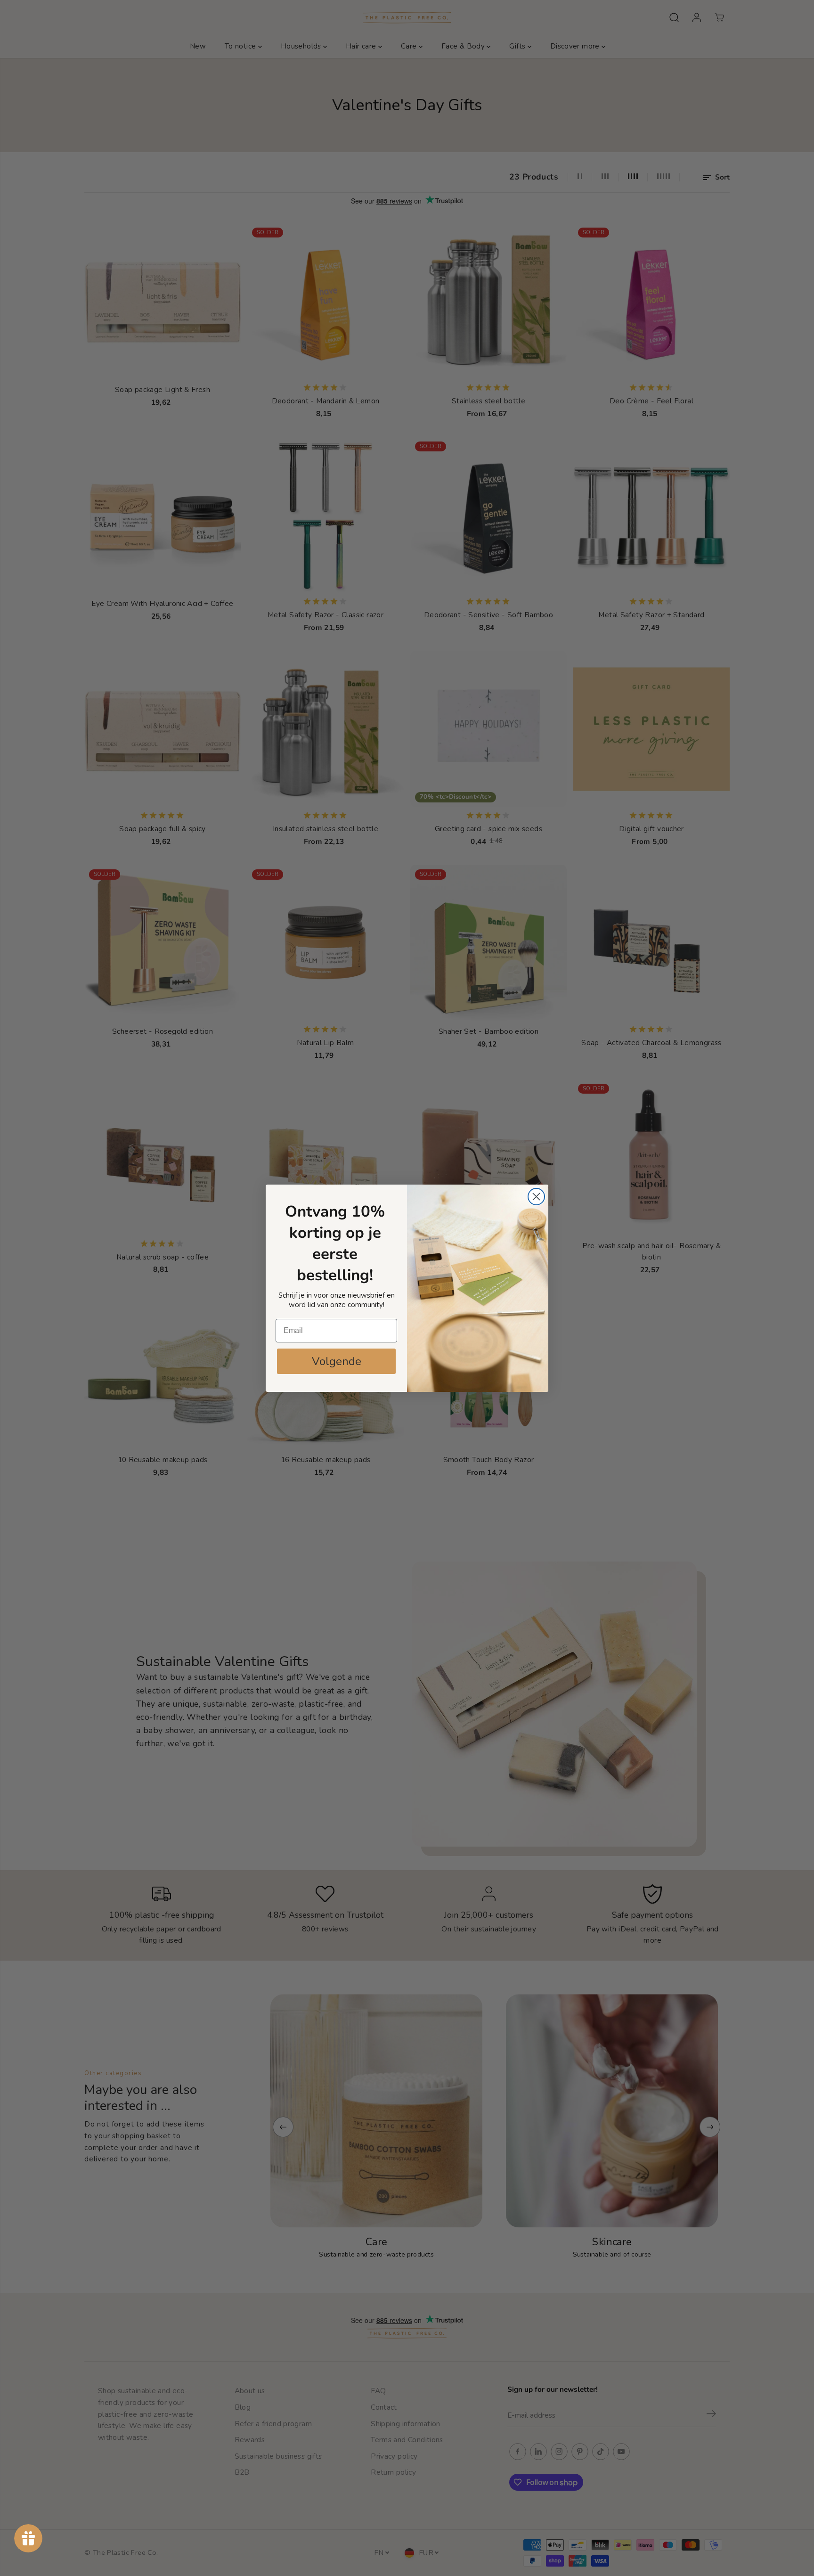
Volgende (337, 1361)
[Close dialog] (536, 1197)
